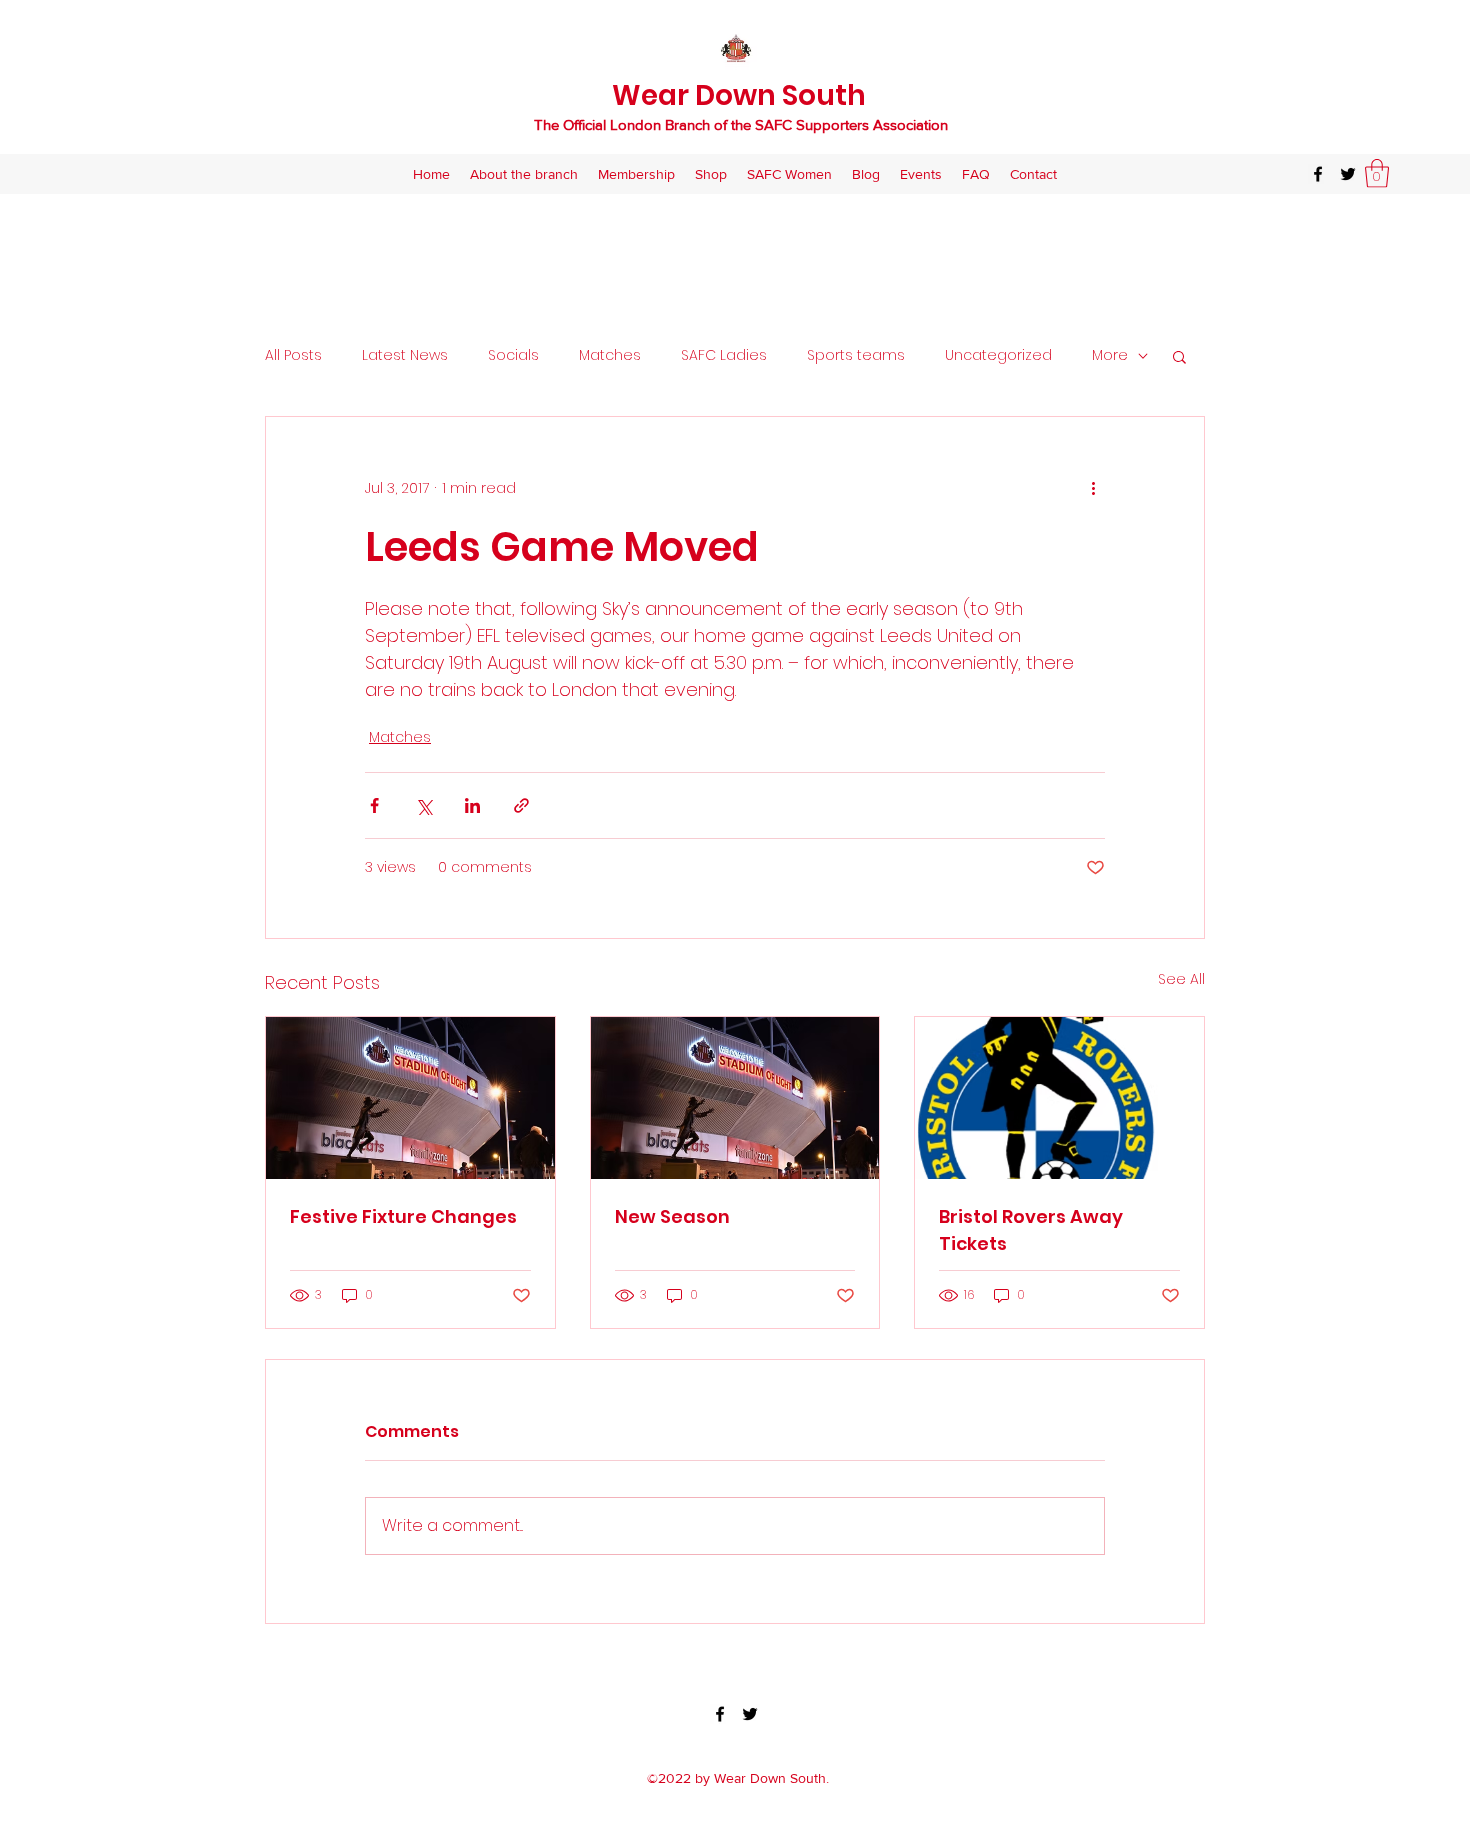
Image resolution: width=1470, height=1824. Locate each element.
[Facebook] (1318, 174)
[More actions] (1093, 489)
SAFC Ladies (724, 355)
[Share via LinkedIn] (472, 805)
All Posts (293, 355)
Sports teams (856, 355)
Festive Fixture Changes (403, 1216)
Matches (610, 355)
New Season (672, 1216)
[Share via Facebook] (374, 805)
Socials (513, 355)
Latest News (405, 355)
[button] (1377, 173)
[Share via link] (521, 805)
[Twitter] (1348, 174)
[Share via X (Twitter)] (423, 805)
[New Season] (735, 1098)
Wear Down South (739, 95)
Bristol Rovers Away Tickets (1031, 1230)
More (1110, 355)
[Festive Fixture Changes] (410, 1098)
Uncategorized (998, 355)
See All (1181, 979)
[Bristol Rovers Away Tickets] (1059, 1098)
